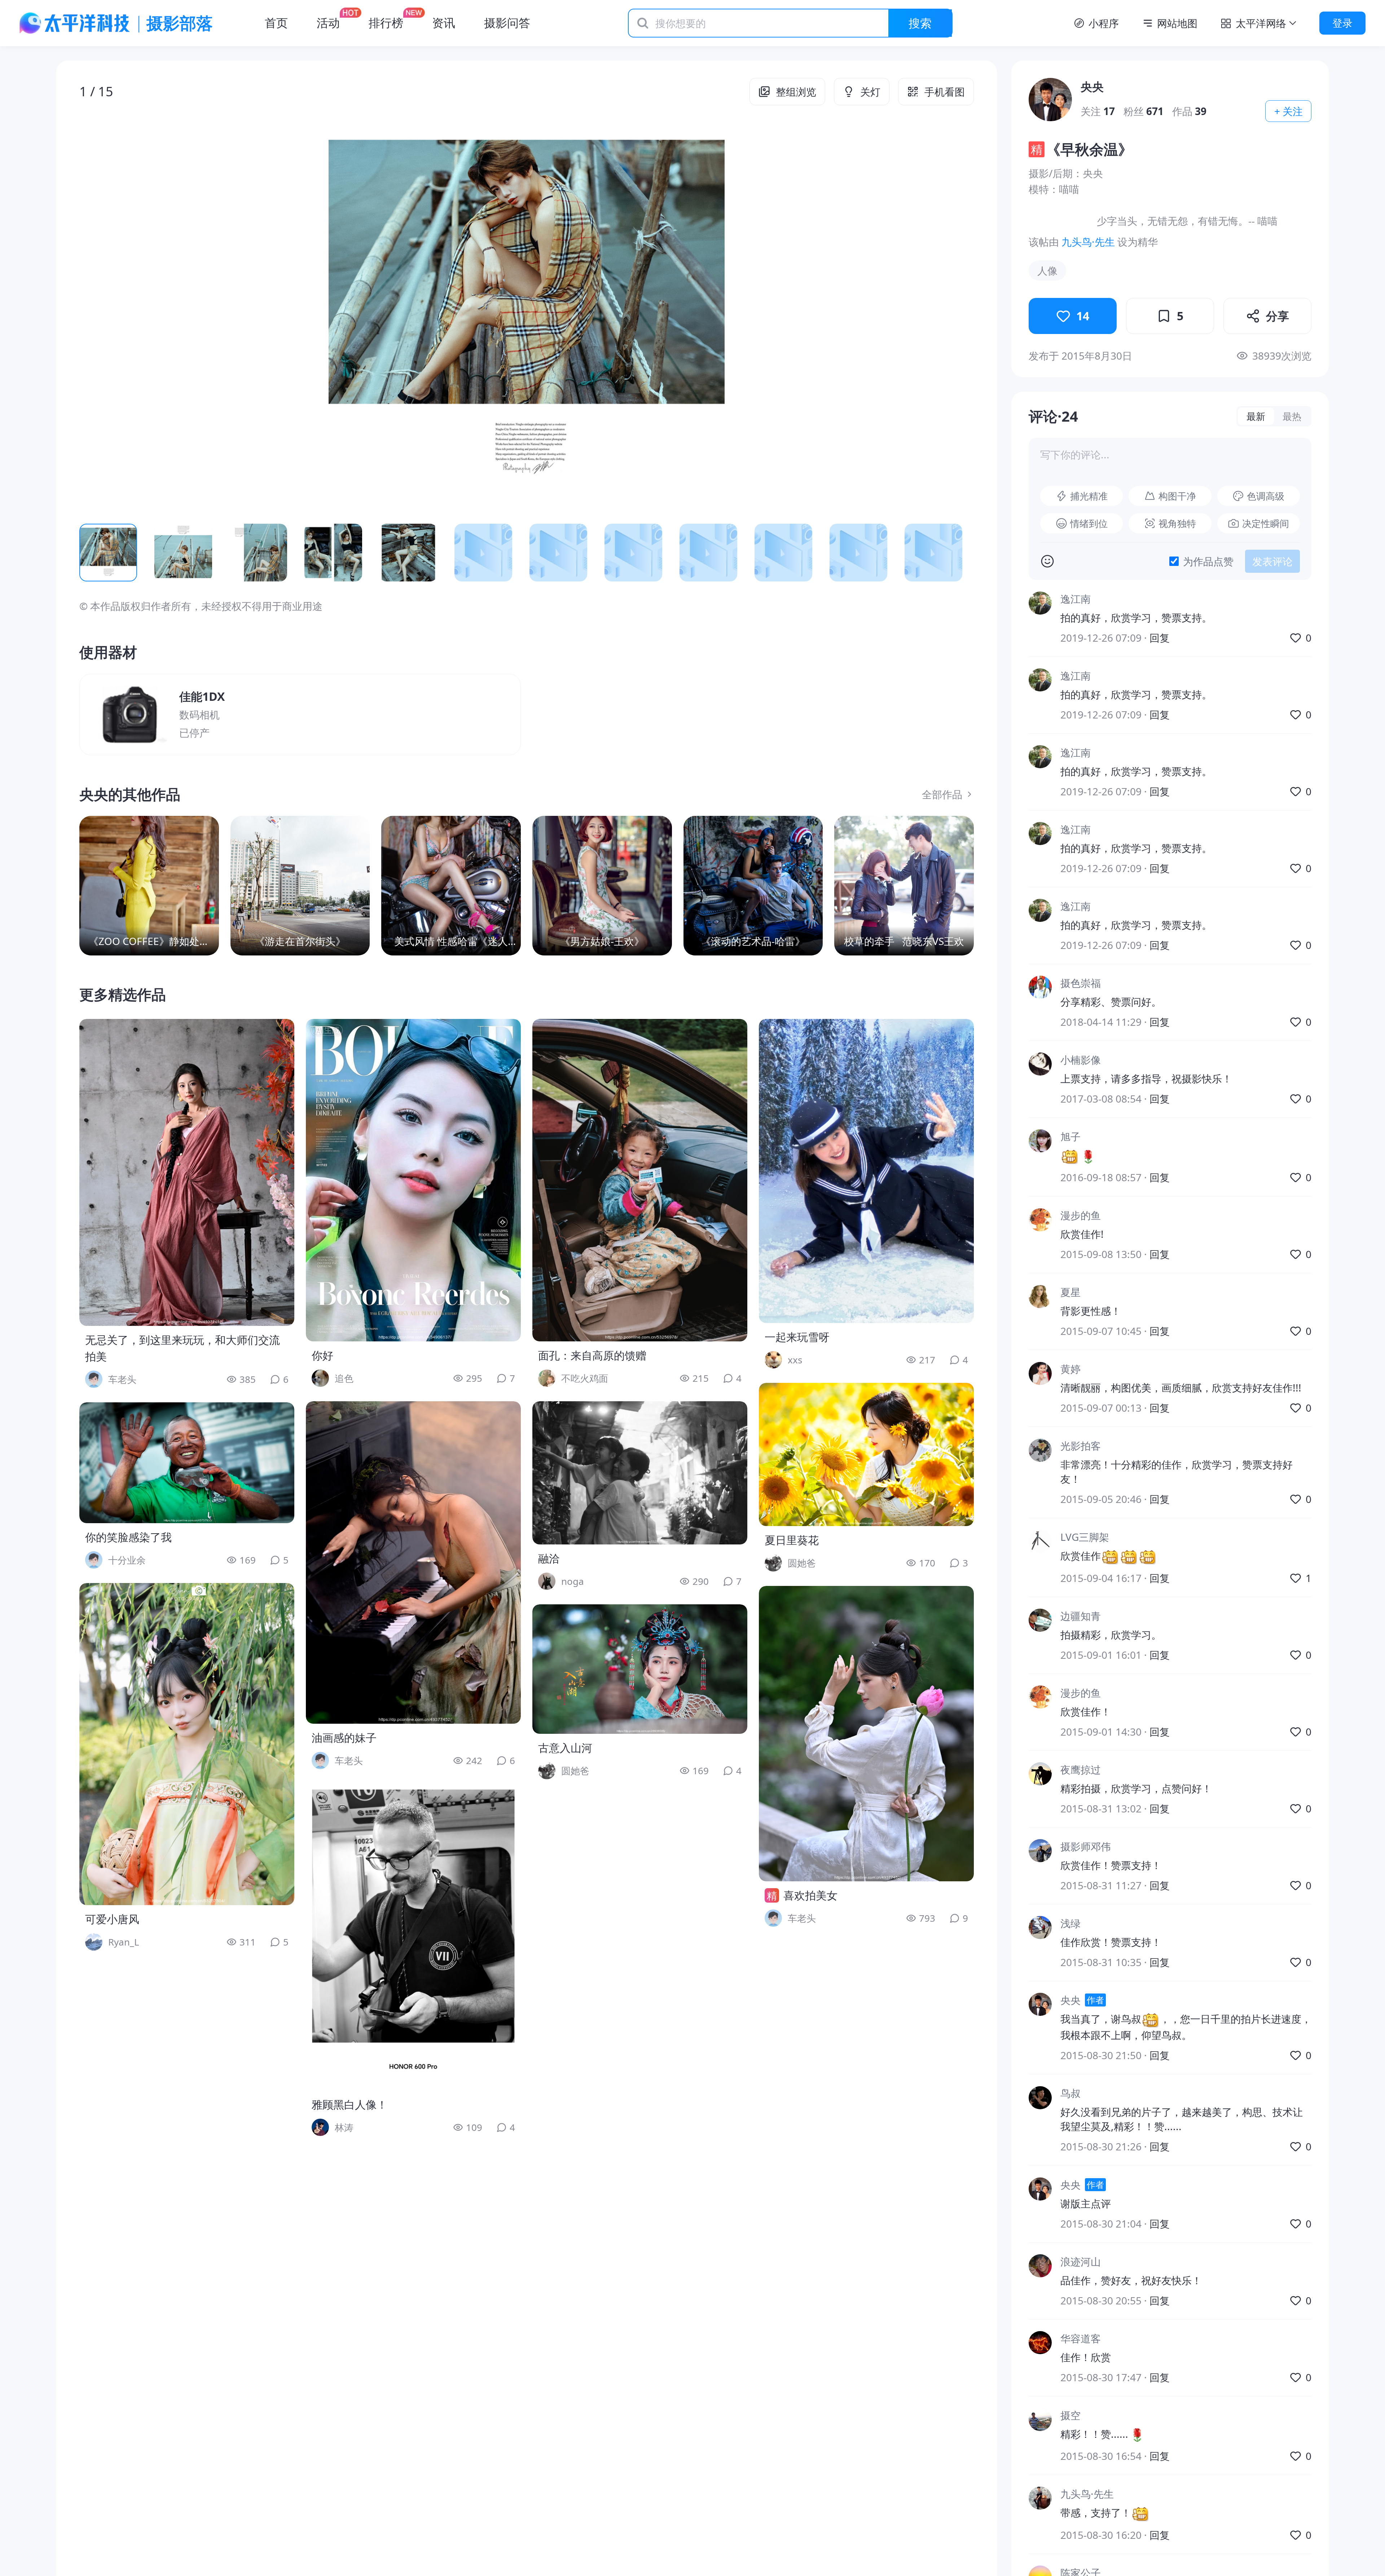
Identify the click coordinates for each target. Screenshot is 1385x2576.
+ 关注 (1289, 111)
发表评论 (1272, 561)
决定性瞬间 (1266, 523)
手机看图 (945, 92)
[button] (169, 312)
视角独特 (1177, 523)
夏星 (1070, 1292)
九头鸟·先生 (1088, 242)
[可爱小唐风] (187, 1744)
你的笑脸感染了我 (128, 1537)
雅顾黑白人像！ (349, 2104)
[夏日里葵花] (866, 1454)
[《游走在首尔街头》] (300, 886)
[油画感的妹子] (413, 1562)
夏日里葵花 (792, 1540)
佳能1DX (202, 696)
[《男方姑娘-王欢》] (602, 886)
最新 (1256, 416)
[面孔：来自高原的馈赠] (640, 1180)
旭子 (1070, 1137)
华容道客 (1081, 2338)
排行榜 (386, 23)
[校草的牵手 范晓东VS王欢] (904, 886)
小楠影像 (1081, 1060)
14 (1083, 316)
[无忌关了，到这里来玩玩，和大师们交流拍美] (187, 1172)
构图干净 (1177, 496)
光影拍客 (1081, 1446)
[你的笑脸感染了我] (187, 1463)
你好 (322, 1355)
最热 (1292, 416)
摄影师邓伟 (1086, 1846)
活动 (328, 23)
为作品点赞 (1208, 561)
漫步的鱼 (1081, 1216)
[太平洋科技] (75, 23)
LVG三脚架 (1085, 1537)
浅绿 (1070, 1923)
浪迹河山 (1081, 2261)
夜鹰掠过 (1081, 1770)
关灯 (870, 92)
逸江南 (1076, 599)
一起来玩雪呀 (797, 1337)
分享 (1278, 316)
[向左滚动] (97, 553)
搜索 (920, 23)
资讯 (444, 23)
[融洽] (640, 1473)
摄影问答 (507, 23)
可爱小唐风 (112, 1919)
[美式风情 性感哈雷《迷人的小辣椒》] (451, 886)
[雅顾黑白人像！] (413, 1937)
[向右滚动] (957, 553)
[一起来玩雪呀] (866, 1171)
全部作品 (942, 794)
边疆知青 (1081, 1616)
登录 (1342, 23)
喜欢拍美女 (810, 1895)
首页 (276, 23)
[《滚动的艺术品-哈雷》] (753, 886)
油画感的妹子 (344, 1738)
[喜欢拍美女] (866, 1734)
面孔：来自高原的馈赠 (592, 1355)
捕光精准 (1089, 496)
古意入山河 (565, 1748)
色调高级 (1266, 496)
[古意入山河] (640, 1669)
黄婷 (1070, 1369)
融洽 (549, 1558)
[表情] (1047, 561)
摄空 (1070, 2415)
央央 (1092, 86)
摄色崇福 (1081, 983)
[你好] (413, 1180)
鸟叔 (1070, 2093)
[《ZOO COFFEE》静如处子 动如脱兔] (149, 886)
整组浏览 (796, 92)
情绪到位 (1089, 523)
